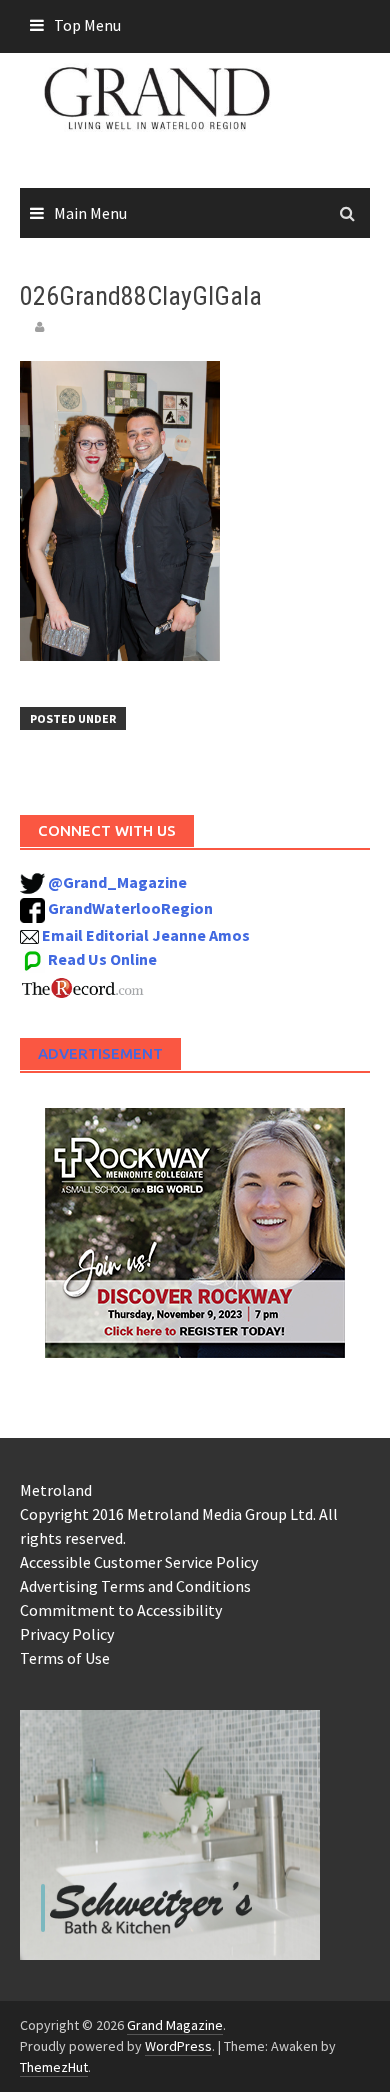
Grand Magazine (175, 2025)
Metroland (56, 1490)
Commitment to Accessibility (121, 1610)
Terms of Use (65, 1658)
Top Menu (87, 25)
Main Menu (90, 213)
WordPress (178, 2046)
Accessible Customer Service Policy (139, 1562)
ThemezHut (54, 2067)
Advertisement (100, 1053)
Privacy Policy (67, 1634)
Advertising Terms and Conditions (135, 1586)
